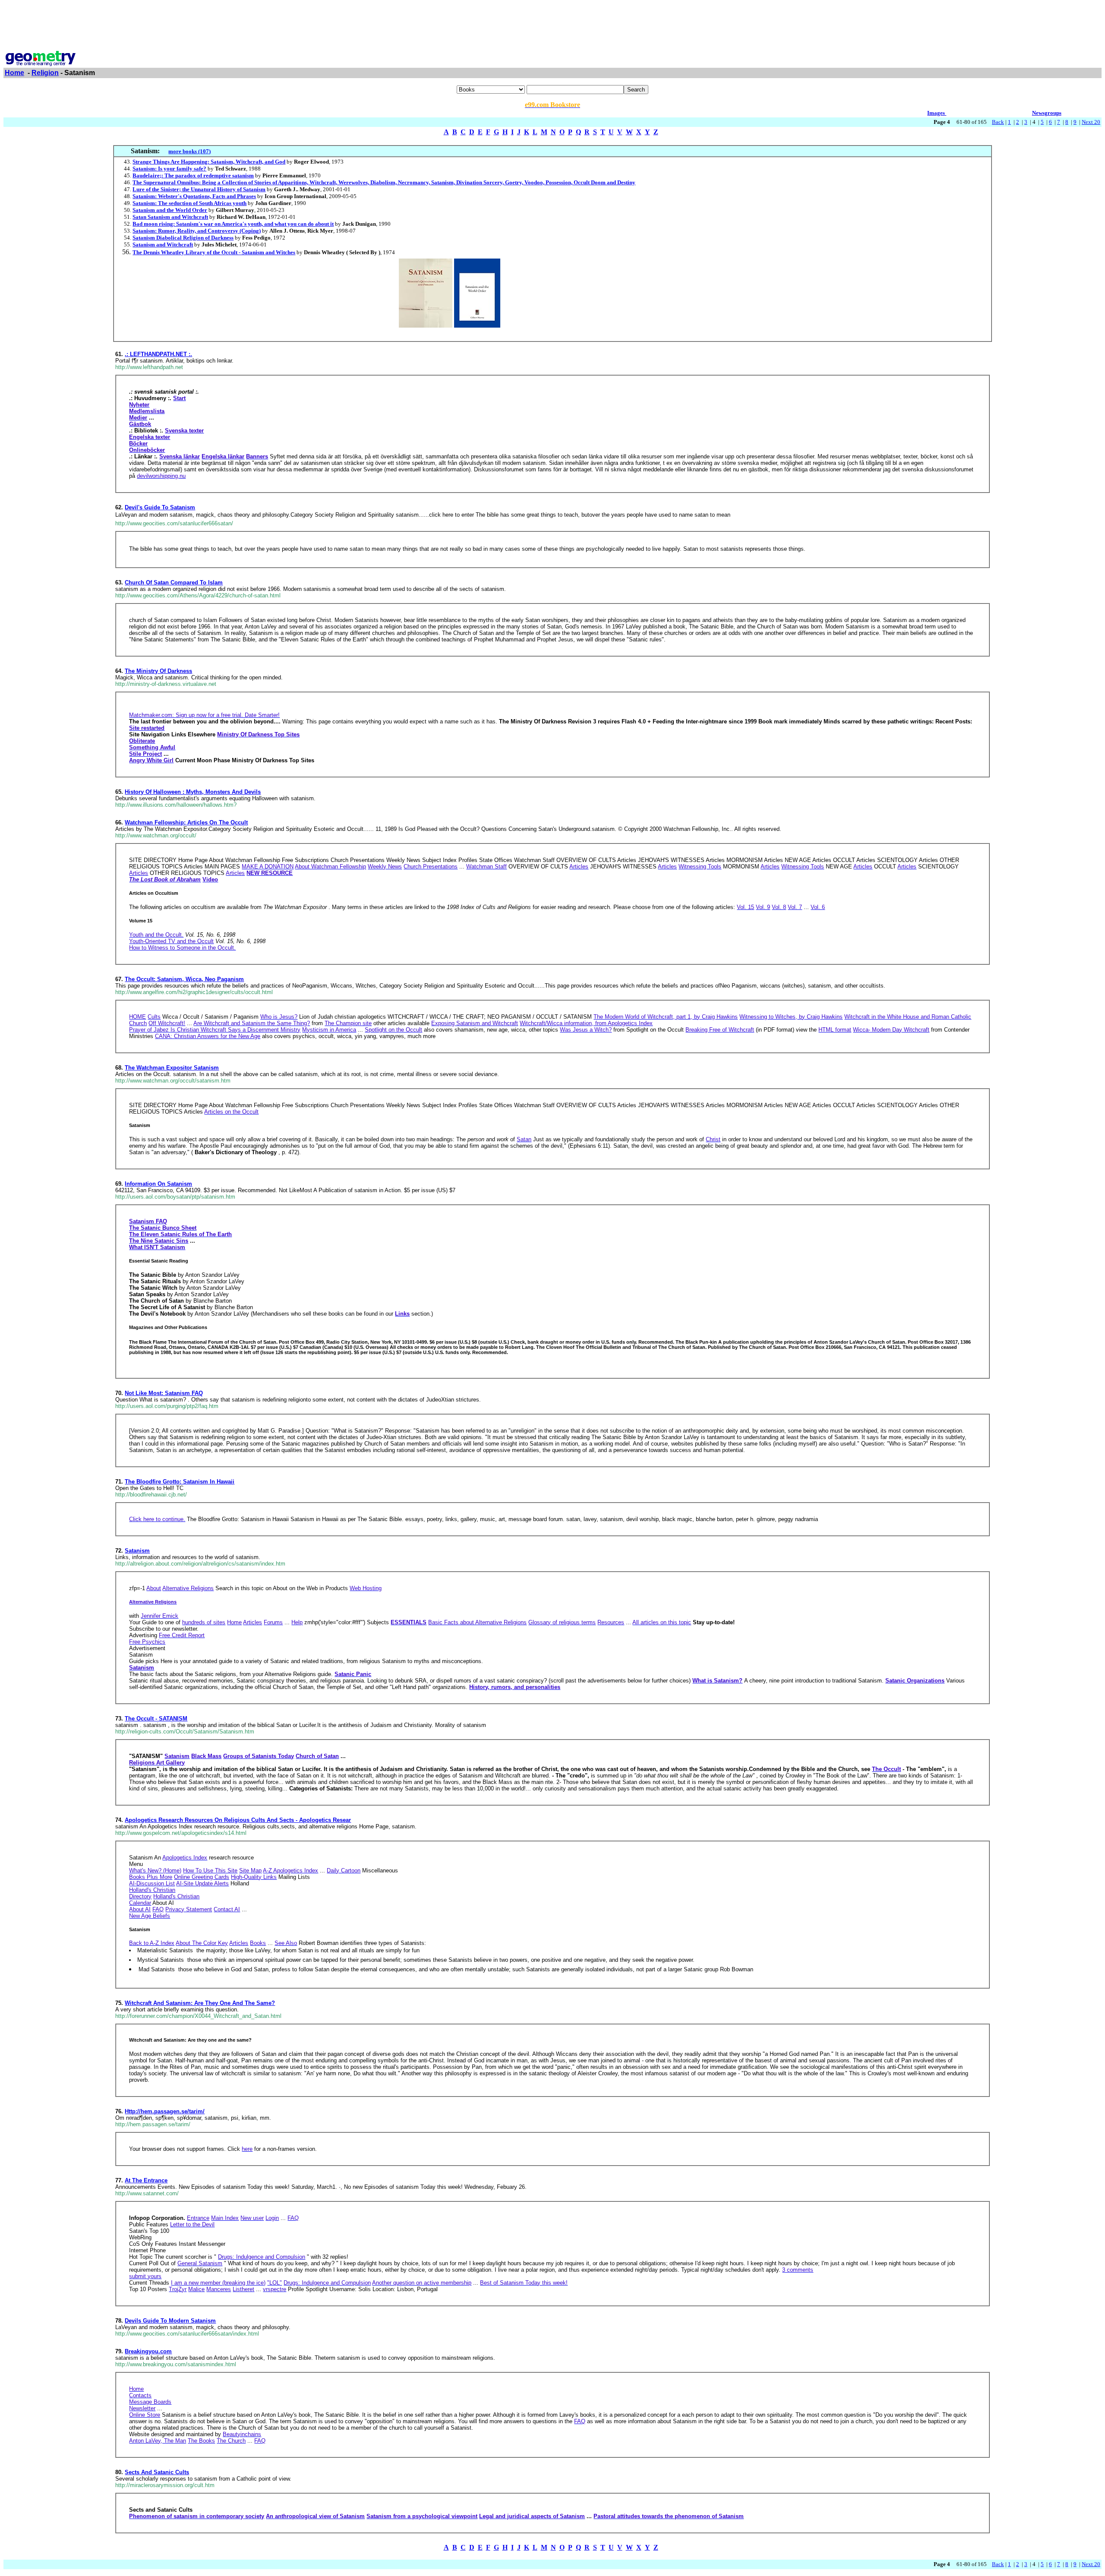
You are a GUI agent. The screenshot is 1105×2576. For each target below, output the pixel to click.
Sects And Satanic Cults (157, 2472)
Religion (45, 73)
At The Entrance (146, 2180)
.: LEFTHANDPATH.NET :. (158, 354)
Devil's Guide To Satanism (160, 507)
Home (14, 73)
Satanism (137, 1551)
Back (998, 122)
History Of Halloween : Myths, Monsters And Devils (193, 792)
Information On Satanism (158, 1184)
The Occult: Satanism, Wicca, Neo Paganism (184, 979)
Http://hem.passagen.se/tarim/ (165, 2111)
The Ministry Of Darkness (158, 671)
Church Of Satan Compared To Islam (174, 582)
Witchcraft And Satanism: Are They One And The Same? (200, 2003)
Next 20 (1091, 122)
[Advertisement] (552, 23)
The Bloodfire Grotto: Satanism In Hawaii (180, 1482)
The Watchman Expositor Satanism (172, 1068)
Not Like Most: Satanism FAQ (164, 1393)
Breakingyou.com (148, 2351)
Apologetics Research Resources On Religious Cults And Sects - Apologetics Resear (238, 1820)
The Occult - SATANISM (156, 1719)
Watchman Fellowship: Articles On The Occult (186, 822)
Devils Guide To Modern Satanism (170, 2321)
